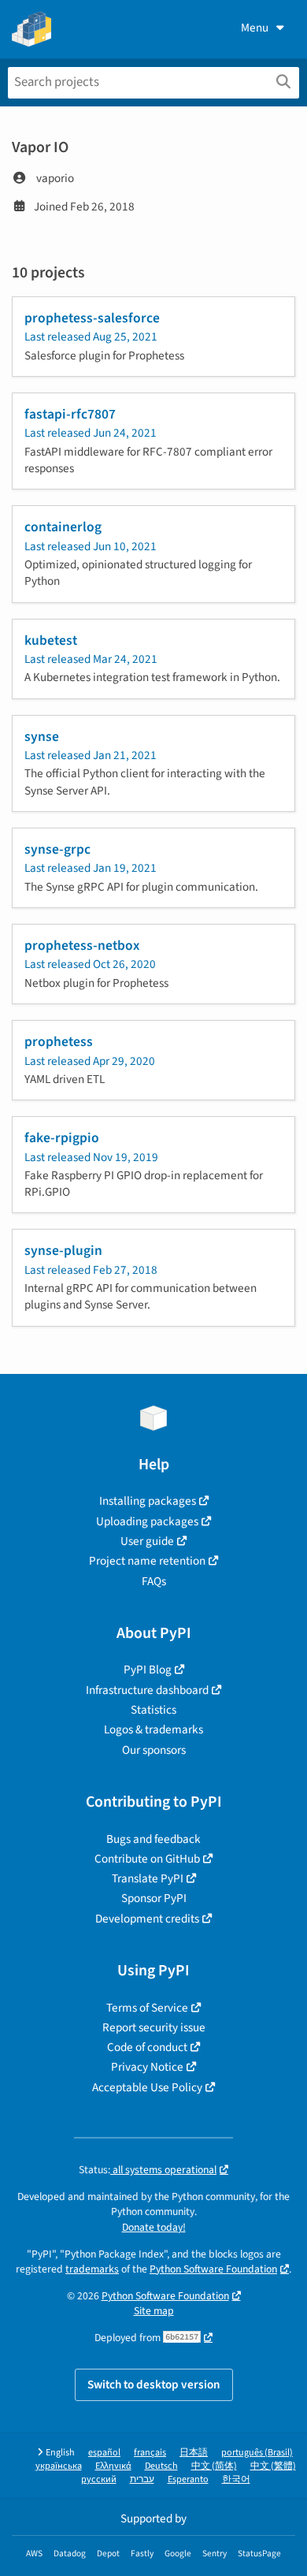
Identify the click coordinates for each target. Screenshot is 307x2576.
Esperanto (188, 2479)
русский (99, 2479)
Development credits (147, 1919)
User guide (147, 1541)
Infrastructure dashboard (147, 1690)
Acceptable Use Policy (147, 2087)
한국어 (236, 2479)
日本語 (194, 2453)
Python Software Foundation (213, 2269)
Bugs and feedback (153, 1839)
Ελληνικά (113, 2466)
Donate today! (154, 2227)
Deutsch (161, 2466)
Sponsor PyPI (154, 1898)
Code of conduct (147, 2047)
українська (59, 2466)
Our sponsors (154, 1750)
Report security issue (154, 2027)
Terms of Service (147, 2008)
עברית (142, 2479)
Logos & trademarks (153, 1729)
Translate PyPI (148, 1878)
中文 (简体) (214, 2466)
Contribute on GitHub (147, 1859)
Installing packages (148, 1501)
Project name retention (147, 1561)
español (104, 2453)
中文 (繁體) (273, 2466)
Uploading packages (147, 1521)
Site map (154, 2311)
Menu (255, 28)
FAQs (154, 1581)
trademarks (92, 2269)
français (150, 2453)
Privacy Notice (147, 2067)
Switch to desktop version (154, 2384)
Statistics (153, 1710)
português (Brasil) (257, 2453)
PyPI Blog (148, 1670)
